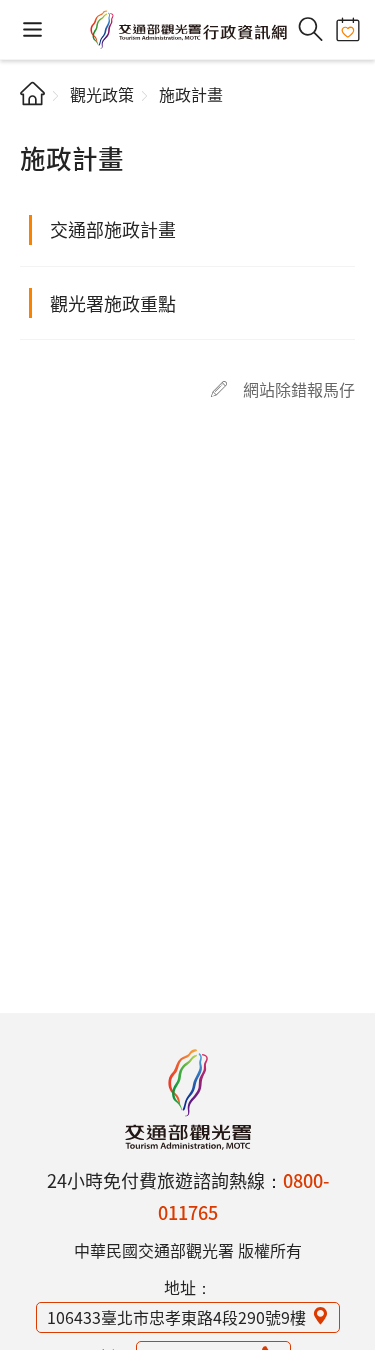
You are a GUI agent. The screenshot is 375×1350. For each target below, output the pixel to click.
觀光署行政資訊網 (188, 1099)
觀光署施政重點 (113, 303)
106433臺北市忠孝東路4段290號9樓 (176, 1317)
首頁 (32, 93)
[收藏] (347, 29)
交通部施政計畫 (113, 229)
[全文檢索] (310, 29)
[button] (32, 29)
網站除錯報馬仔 (299, 389)
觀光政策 (102, 94)
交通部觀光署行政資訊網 (188, 30)
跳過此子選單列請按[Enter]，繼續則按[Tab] (36, 126)
